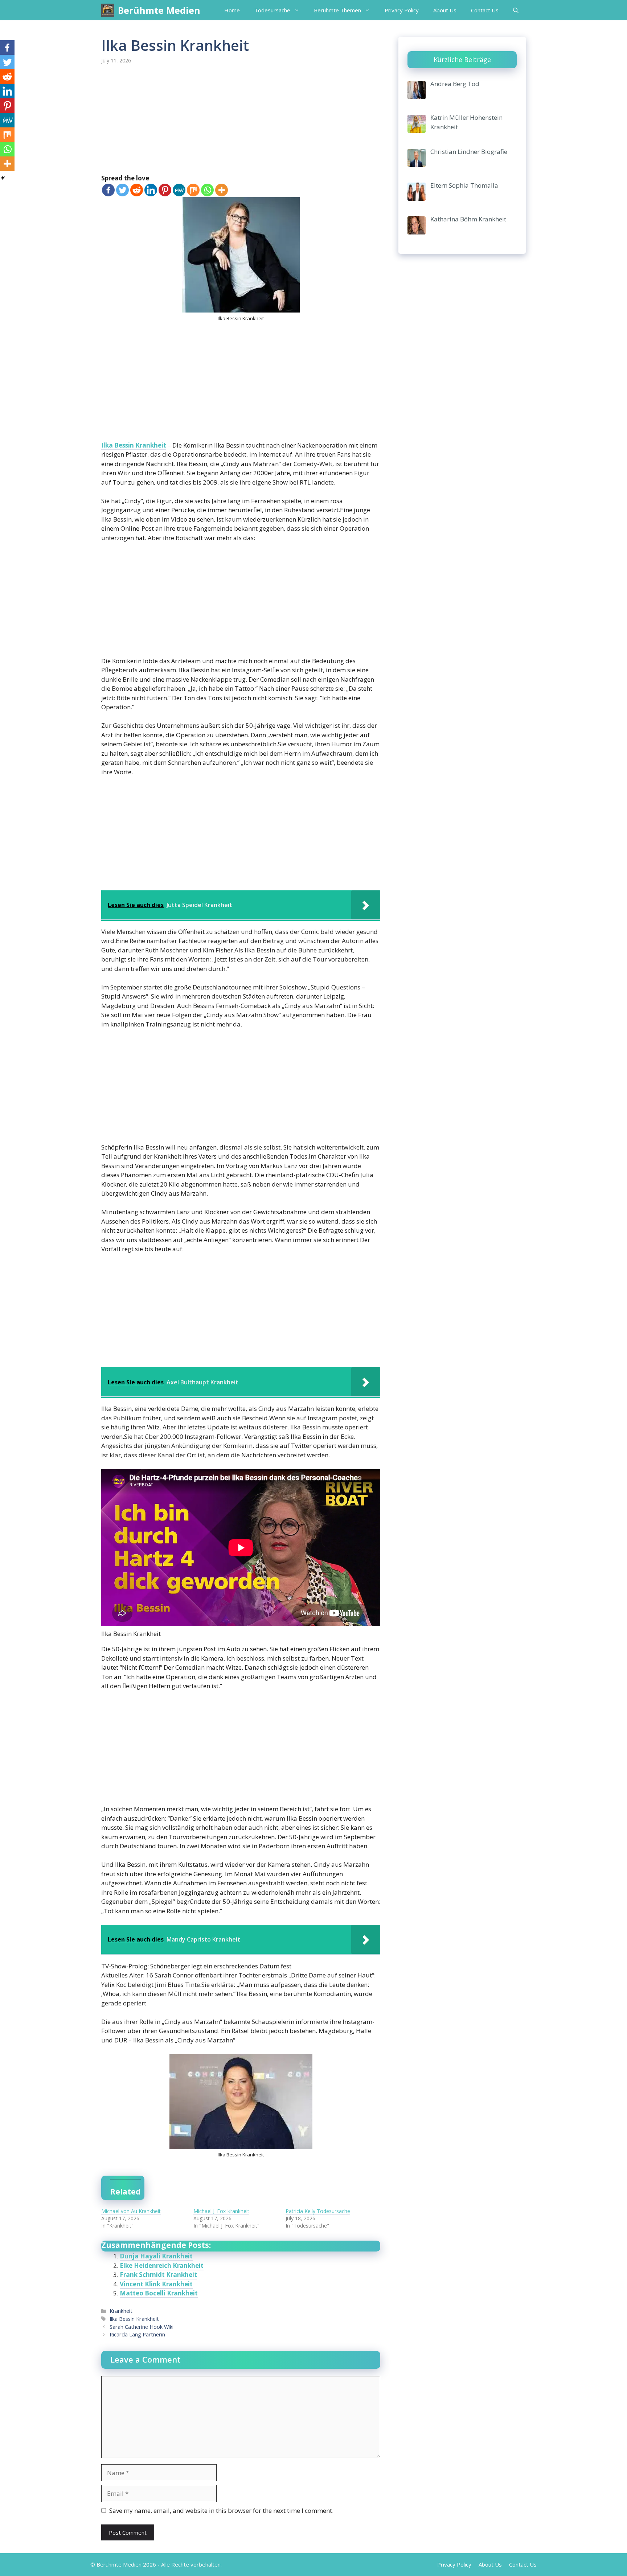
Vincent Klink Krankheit (156, 2284)
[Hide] (3, 178)
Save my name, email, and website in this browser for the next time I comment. (221, 2510)
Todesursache (272, 10)
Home (232, 10)
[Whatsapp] (207, 190)
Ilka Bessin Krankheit (134, 445)
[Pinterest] (165, 190)
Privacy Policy (402, 10)
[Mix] (193, 190)
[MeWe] (179, 190)
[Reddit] (137, 190)
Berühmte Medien (159, 10)
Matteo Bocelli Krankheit (159, 2293)
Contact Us (485, 10)
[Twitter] (122, 190)
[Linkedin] (151, 190)
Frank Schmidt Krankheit (158, 2275)
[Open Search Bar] (516, 10)
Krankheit (121, 2311)
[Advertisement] (241, 120)
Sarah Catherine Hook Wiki (142, 2327)
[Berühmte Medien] (108, 10)
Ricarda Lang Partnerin (137, 2334)
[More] (222, 190)
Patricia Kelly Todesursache (318, 2211)
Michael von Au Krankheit (131, 2211)
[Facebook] (108, 190)
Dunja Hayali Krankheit (156, 2256)
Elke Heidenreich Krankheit (162, 2265)
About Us (445, 10)
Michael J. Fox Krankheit (221, 2211)
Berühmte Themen (337, 10)
